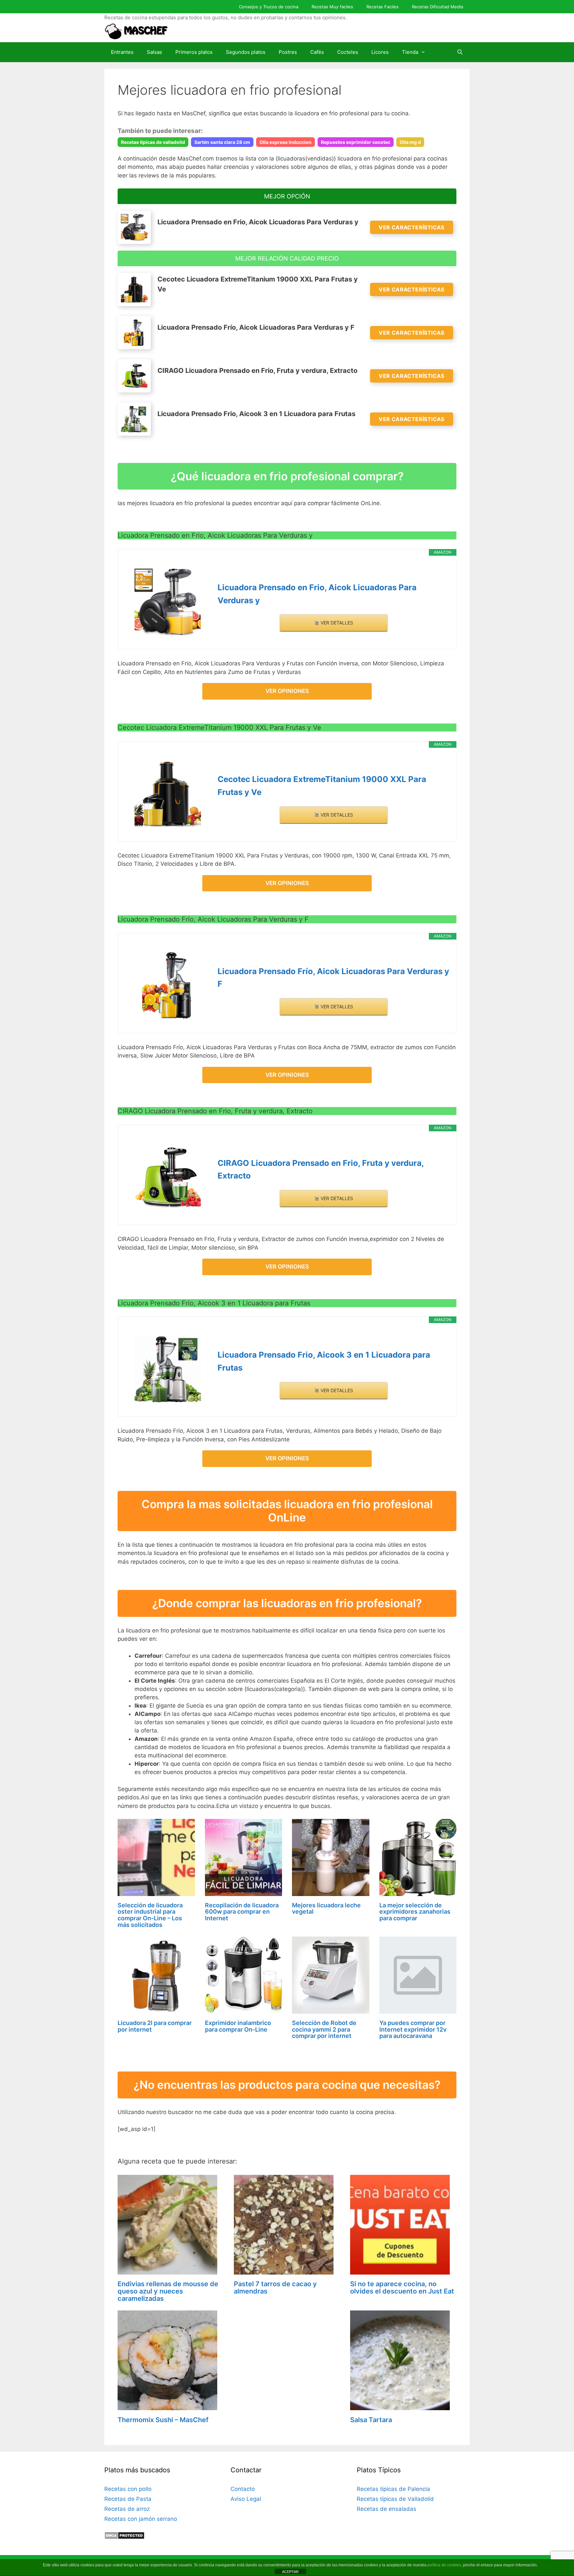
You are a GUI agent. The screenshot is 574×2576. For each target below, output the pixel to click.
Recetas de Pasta (128, 2499)
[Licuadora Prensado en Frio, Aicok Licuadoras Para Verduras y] (168, 602)
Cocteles (348, 52)
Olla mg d (410, 142)
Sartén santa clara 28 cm (222, 142)
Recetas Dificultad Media (437, 7)
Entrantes (122, 52)
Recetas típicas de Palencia (393, 2489)
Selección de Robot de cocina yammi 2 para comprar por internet (324, 2029)
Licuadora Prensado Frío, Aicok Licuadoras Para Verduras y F (333, 978)
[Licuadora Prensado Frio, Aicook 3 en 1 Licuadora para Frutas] (168, 1369)
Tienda (410, 52)
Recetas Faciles (383, 7)
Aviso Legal (246, 2499)
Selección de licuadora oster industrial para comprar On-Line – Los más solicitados (150, 1915)
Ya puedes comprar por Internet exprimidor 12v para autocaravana (413, 2029)
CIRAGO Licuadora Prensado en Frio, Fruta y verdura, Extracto (321, 1169)
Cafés (317, 52)
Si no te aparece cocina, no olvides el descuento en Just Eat (402, 2288)
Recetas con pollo (128, 2489)
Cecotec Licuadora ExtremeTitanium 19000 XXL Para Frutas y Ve (322, 785)
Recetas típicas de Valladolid (395, 2499)
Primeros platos (194, 52)
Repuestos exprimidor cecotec (356, 142)
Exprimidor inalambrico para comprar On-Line (238, 2026)
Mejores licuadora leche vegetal (326, 1908)
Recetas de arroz (127, 2509)
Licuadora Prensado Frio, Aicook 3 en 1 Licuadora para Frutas (324, 1361)
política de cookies (444, 2565)
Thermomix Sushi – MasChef (163, 2420)
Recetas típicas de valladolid (153, 142)
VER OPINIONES (287, 691)
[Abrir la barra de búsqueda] (460, 52)
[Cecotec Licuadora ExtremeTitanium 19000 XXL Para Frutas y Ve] (168, 794)
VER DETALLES (336, 623)
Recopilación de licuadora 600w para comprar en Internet (242, 1912)
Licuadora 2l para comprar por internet (155, 2026)
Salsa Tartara (371, 2420)
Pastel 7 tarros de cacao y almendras (275, 2288)
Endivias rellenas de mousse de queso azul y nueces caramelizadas (168, 2291)
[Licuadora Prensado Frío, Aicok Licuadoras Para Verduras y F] (168, 985)
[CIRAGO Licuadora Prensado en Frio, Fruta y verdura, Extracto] (168, 1177)
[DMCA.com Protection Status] (124, 2537)
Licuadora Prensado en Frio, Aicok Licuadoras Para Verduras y (317, 594)
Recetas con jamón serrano (141, 2519)
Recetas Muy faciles (332, 7)
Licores (380, 52)
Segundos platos (246, 52)
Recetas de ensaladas (386, 2509)
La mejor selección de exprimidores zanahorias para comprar (415, 1912)
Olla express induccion (286, 142)
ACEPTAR (290, 2572)
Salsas (154, 52)
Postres (288, 52)
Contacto (243, 2489)
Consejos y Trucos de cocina (269, 7)
